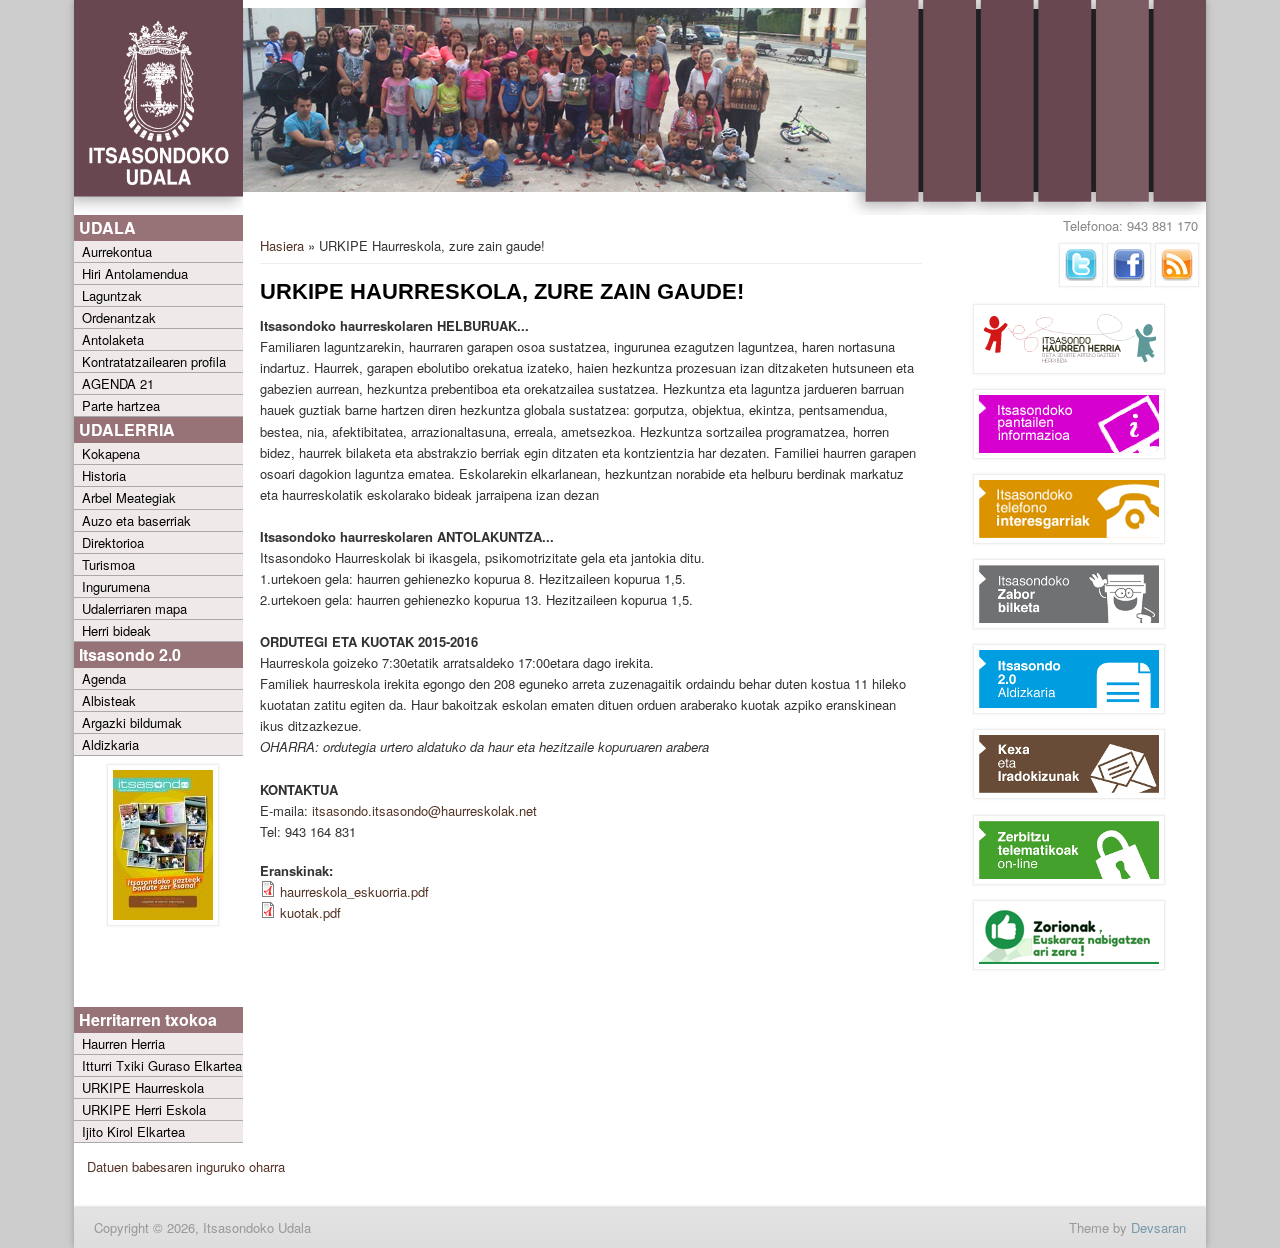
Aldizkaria (110, 744)
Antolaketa (113, 339)
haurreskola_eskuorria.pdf (354, 891)
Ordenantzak (119, 317)
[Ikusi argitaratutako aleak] (163, 920)
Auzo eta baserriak (136, 520)
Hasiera (282, 245)
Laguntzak (112, 295)
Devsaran (1158, 1227)
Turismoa (108, 564)
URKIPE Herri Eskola (144, 1109)
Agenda (104, 678)
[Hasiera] (158, 210)
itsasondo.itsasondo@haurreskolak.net (424, 810)
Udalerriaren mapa (134, 608)
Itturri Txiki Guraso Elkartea (162, 1065)
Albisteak (109, 700)
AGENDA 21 (118, 383)
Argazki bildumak (132, 722)
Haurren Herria (123, 1043)
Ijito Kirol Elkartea (133, 1131)
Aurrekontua (117, 251)
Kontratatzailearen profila (154, 361)
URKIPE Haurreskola (143, 1087)
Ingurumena (116, 586)
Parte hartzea (121, 405)
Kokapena (111, 453)
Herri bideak (116, 630)
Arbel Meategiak (129, 497)
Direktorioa (113, 542)
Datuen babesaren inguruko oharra (186, 1166)
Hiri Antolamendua (135, 273)
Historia (104, 475)
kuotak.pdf (310, 912)
